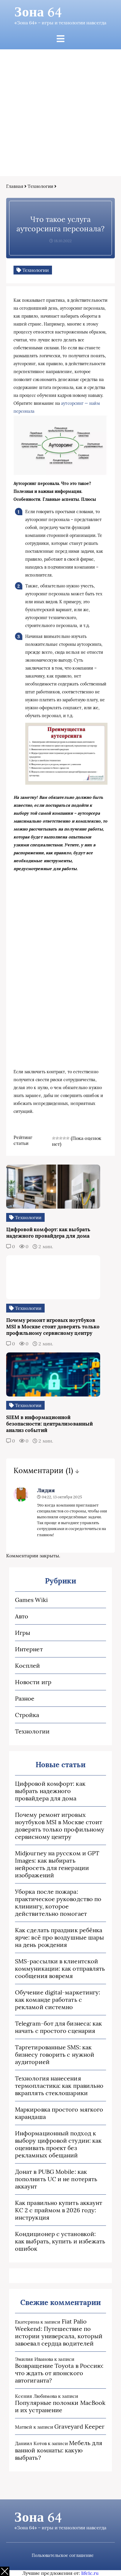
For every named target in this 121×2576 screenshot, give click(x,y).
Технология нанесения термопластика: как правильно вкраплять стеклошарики (59, 2086)
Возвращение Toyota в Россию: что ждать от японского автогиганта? (59, 2373)
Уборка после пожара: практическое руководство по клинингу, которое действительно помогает (58, 1903)
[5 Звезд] (68, 1138)
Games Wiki (31, 1600)
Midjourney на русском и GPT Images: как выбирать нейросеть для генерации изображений (57, 1864)
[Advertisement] (60, 113)
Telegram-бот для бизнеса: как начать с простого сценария (58, 2027)
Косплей (28, 1666)
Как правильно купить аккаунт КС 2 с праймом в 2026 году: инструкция (59, 2210)
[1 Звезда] (54, 1138)
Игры (23, 1633)
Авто (22, 1616)
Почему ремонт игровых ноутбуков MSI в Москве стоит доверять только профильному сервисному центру (60, 1826)
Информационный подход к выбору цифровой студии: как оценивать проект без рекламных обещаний (58, 2144)
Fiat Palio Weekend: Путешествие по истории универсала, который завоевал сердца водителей (59, 2332)
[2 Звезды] (57, 1138)
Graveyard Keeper (79, 2426)
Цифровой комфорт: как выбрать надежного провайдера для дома (50, 1791)
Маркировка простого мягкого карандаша (59, 2113)
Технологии (40, 186)
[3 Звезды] (61, 1138)
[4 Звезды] (64, 1138)
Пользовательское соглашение (63, 2555)
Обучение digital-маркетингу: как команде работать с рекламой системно (58, 2000)
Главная (15, 186)
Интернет (29, 1649)
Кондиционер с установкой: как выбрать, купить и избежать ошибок (60, 2241)
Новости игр (33, 1682)
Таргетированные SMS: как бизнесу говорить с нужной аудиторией (55, 2054)
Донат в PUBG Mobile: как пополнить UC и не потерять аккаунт (56, 2179)
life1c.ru (90, 2573)
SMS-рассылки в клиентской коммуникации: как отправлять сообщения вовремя (60, 1968)
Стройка (27, 1715)
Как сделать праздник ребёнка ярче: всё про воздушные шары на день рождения (59, 1937)
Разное (25, 1698)
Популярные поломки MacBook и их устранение (60, 2406)
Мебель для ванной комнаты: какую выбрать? (59, 2450)
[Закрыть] (5, 2571)
